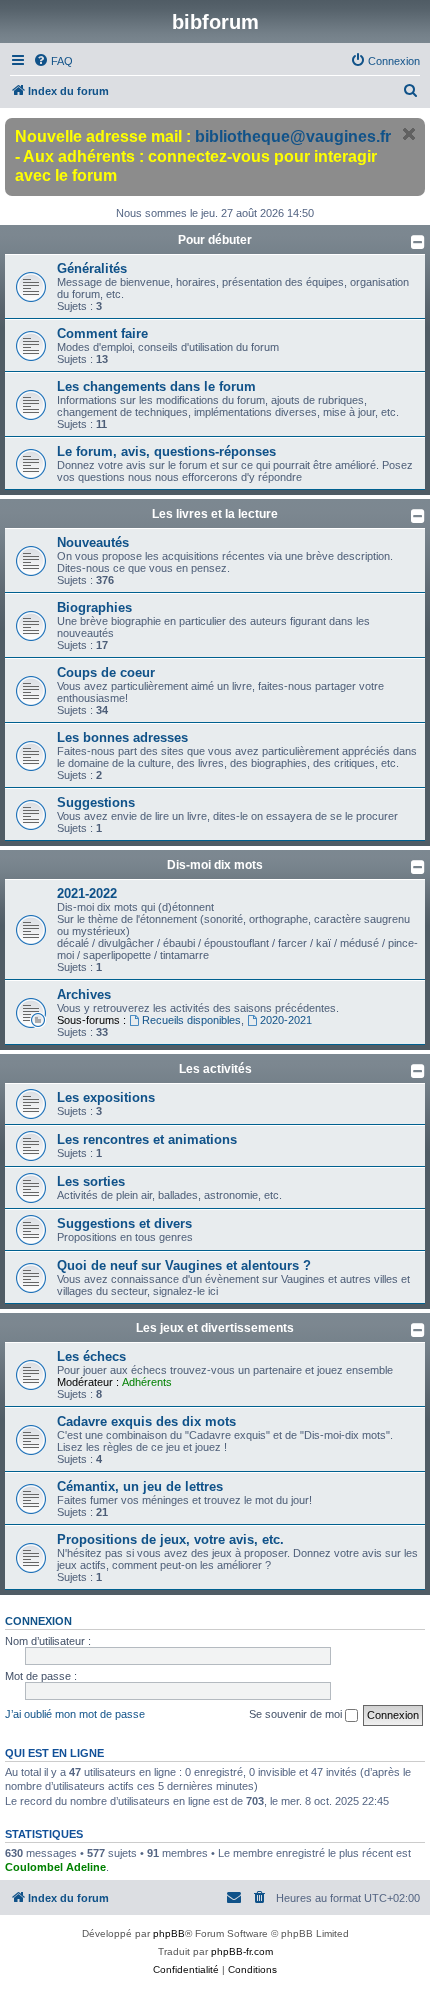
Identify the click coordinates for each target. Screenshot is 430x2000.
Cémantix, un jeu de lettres (140, 1486)
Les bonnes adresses (122, 737)
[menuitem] (53, 61)
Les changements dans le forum (156, 386)
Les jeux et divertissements (215, 1328)
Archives (84, 994)
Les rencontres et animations (147, 1139)
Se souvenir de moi (297, 1714)
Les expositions (106, 1097)
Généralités (92, 268)
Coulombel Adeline (55, 1867)
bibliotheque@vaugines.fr (293, 136)
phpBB (169, 1933)
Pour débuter (215, 240)
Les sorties (91, 1181)
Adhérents (147, 1382)
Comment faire (102, 333)
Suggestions (96, 802)
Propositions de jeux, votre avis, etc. (170, 1539)
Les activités (215, 1069)
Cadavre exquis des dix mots (146, 1421)
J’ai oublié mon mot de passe (75, 1714)
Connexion (38, 1621)
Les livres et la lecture (215, 514)
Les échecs (91, 1356)
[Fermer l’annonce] (409, 134)
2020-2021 (286, 1020)
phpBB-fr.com (242, 1951)
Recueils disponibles (191, 1020)
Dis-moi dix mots (215, 865)
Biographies (94, 607)
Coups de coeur (106, 672)
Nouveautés (93, 542)
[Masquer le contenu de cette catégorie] (418, 242)
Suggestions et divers (124, 1223)
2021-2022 (87, 893)
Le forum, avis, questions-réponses (166, 451)
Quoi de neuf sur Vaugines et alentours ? (184, 1265)
